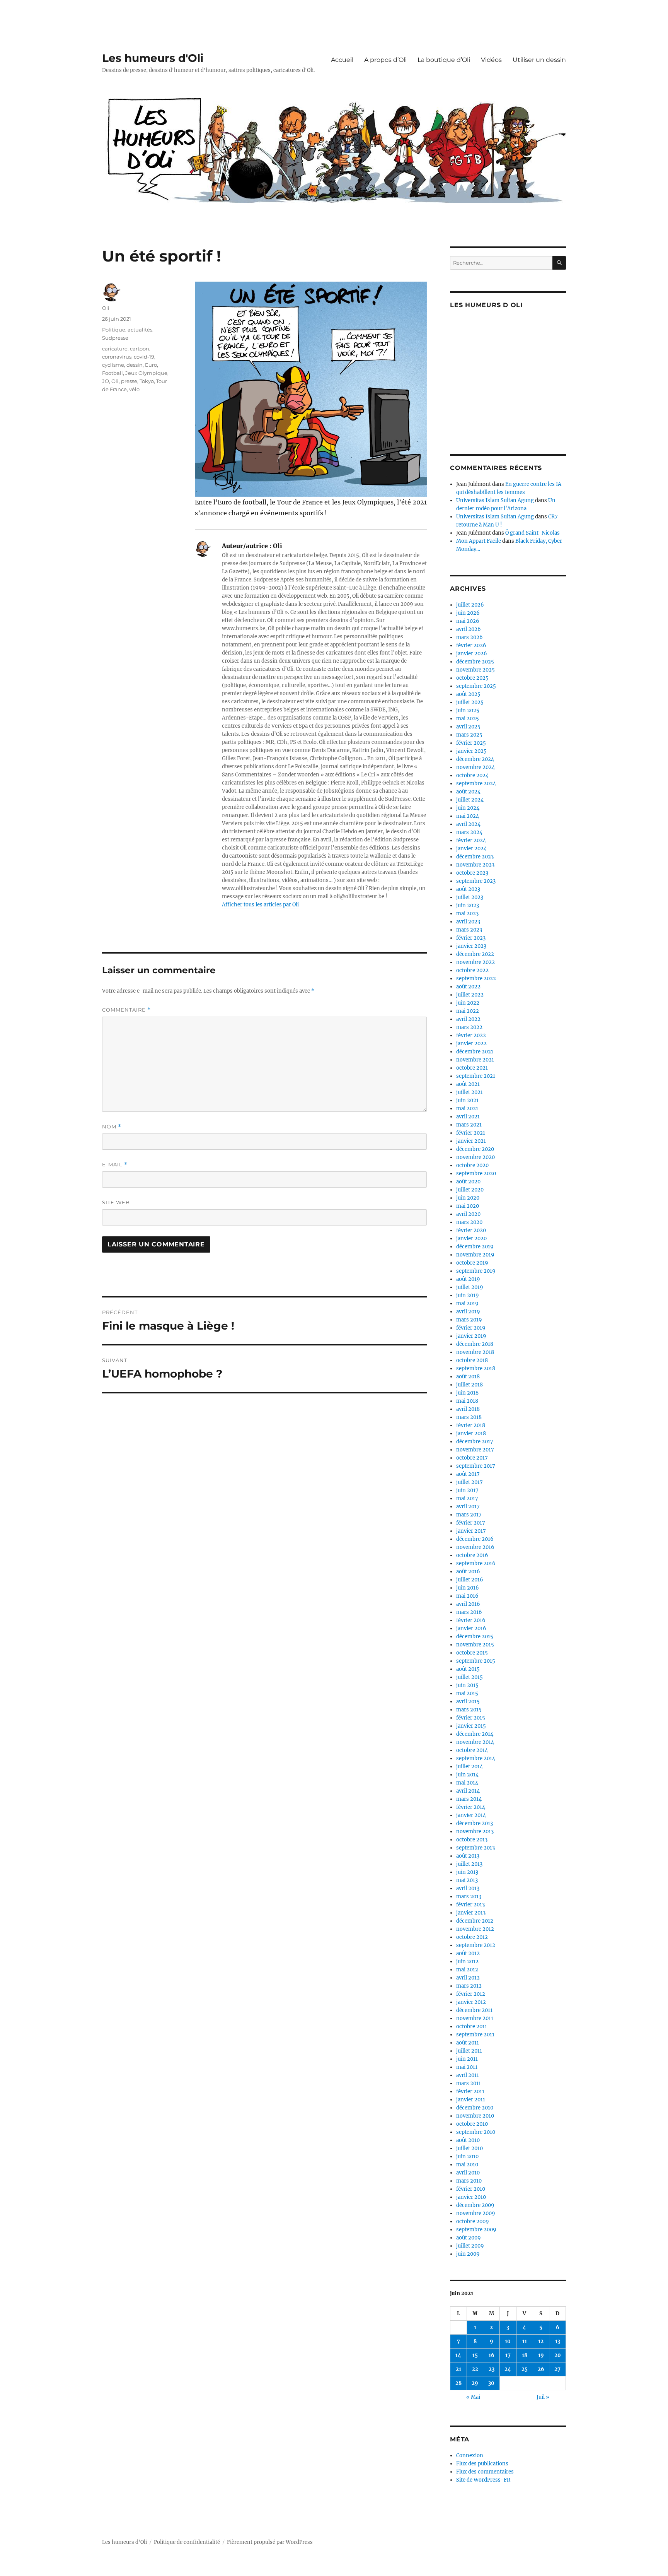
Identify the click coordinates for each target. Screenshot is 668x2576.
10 (508, 2341)
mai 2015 (467, 1693)
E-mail (115, 1165)
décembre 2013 (475, 1823)
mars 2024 (469, 832)
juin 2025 (468, 710)
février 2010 (471, 2189)
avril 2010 (468, 2173)
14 (458, 2355)
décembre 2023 (475, 857)
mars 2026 (469, 637)
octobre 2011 (472, 2026)
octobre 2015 (472, 1653)
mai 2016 (467, 1596)
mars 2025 (469, 735)
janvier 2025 (471, 751)
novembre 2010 (475, 2116)
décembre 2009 (475, 2205)
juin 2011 (467, 2059)
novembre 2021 (475, 1060)
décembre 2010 (475, 2108)
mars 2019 (469, 1320)
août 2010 (468, 2140)
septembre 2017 (476, 1466)
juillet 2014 (469, 1767)
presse (129, 381)
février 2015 (471, 1718)
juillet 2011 (469, 2051)
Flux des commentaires (485, 2472)
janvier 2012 (471, 2002)
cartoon (140, 349)
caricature (115, 349)
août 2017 (468, 1474)
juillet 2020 (470, 1190)
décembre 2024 (475, 759)
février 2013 (470, 1905)
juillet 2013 (469, 1864)
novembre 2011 (475, 2018)
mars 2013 (469, 1897)
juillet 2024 (470, 800)
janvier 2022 (471, 1044)
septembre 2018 (476, 1368)
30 (491, 2383)
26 (541, 2369)
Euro (151, 365)
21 (458, 2369)
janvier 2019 (471, 1336)
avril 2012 (468, 1978)
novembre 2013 (475, 1832)
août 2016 (468, 1572)
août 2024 (468, 792)
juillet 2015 (469, 1677)
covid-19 (144, 357)
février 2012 (471, 1994)
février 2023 (471, 938)
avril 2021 (468, 1117)
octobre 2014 (472, 1750)
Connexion (470, 2455)
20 (558, 2355)
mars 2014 (469, 1799)
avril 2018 (468, 1409)
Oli (106, 308)
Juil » (543, 2397)
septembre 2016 (476, 1563)
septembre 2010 (476, 2132)
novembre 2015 (475, 1645)
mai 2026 (468, 621)
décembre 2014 (475, 1734)
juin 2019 (468, 1295)
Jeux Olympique (146, 373)
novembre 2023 (475, 865)
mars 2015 (469, 1710)
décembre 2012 (475, 1921)
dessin (135, 365)
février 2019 (471, 1328)
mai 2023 (467, 914)
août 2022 (468, 987)
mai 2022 (468, 1011)
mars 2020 (469, 1222)
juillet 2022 (470, 995)
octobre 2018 (472, 1360)
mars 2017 (469, 1515)
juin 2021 (467, 1100)
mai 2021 (467, 1109)
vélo (134, 389)
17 (508, 2355)
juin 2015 (467, 1685)
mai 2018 (467, 1401)
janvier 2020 (471, 1238)
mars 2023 (469, 930)
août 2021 (468, 1084)
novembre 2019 (475, 1255)
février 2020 (471, 1230)
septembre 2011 (475, 2035)
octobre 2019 (472, 1263)
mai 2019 (467, 1303)
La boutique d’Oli (444, 60)
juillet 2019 (470, 1287)
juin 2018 (467, 1393)
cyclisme (113, 365)
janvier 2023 (471, 946)
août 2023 (468, 889)
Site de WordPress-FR (483, 2480)
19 (541, 2355)
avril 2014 (468, 1791)
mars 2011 (469, 2083)
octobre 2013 (472, 1840)
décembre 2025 (475, 662)
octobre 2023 (472, 873)
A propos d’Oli (385, 60)
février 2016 (471, 1620)
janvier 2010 (471, 2197)
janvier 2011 (471, 2100)
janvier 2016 (471, 1628)
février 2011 (470, 2091)
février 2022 (471, 1035)
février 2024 (471, 840)
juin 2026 (468, 613)
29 (475, 2383)
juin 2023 (468, 905)
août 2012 (468, 1953)
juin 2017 (467, 1490)
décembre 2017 (475, 1442)
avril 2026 (469, 629)
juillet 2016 (470, 1580)
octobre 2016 (472, 1555)
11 (525, 2341)
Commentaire (126, 1010)
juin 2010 (467, 2156)
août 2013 (468, 1856)
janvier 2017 (471, 1531)
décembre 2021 (475, 1052)
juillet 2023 (470, 897)
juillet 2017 (469, 1482)
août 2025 (468, 694)
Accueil (342, 60)
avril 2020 (468, 1214)
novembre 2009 (476, 2213)
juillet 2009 (470, 2246)
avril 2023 (468, 922)
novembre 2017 (475, 1450)
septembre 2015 (476, 1661)
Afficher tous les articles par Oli (260, 905)
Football (112, 373)
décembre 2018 (475, 1344)
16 (492, 2355)
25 (525, 2369)
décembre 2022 (475, 954)
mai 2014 (467, 1783)
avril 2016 (468, 1604)
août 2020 (468, 1182)
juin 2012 (467, 1961)
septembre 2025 (476, 686)
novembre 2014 (475, 1742)
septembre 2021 (476, 1076)
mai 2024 (468, 816)
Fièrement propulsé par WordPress (270, 2542)
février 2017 (471, 1523)
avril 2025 (468, 727)
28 (458, 2383)
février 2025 (471, 743)
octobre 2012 (472, 1937)
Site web (116, 1202)
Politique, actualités (127, 330)
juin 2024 (468, 808)
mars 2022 (469, 1027)
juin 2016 (468, 1588)
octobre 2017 (472, 1458)
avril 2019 (468, 1312)
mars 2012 (469, 1986)
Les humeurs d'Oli (153, 58)
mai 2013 (467, 1880)
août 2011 (468, 2043)
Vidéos (491, 60)
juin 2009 (468, 2254)
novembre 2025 (475, 670)
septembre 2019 (476, 1271)
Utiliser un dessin (539, 60)
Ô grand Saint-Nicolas (533, 533)
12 (541, 2341)
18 (525, 2355)
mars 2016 (469, 1612)
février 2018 (471, 1425)
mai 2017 (467, 1498)
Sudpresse (115, 338)
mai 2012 (467, 1970)
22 (475, 2369)
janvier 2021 (471, 1141)
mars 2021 (469, 1125)
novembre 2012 (475, 1929)
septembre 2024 (476, 784)
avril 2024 (468, 824)
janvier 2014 (471, 1815)
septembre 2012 (476, 1945)
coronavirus (117, 357)
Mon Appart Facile (479, 541)
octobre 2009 (473, 2221)
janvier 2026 (472, 654)
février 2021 (471, 1133)
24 (508, 2369)
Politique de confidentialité (187, 2542)
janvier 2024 (471, 849)
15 (475, 2355)
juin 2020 (468, 1198)
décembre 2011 (474, 2010)
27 (557, 2369)
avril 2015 (468, 1702)
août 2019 (468, 1279)
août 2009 (469, 2238)
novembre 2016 (475, 1547)
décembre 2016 (475, 1539)
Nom (112, 1127)
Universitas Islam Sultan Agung (495, 500)
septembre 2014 (476, 1758)
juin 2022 (468, 1003)
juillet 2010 (469, 2148)
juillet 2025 (470, 702)
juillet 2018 (469, 1385)
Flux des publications (482, 2464)
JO (106, 381)
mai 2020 (468, 1206)
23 (492, 2369)
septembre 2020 (476, 1173)
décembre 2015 (475, 1637)
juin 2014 (467, 1775)
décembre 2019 (475, 1247)
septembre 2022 (476, 979)
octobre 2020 (472, 1165)
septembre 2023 (476, 881)
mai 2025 (468, 719)
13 (558, 2341)
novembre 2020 (475, 1157)
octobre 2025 (472, 678)
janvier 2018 (471, 1433)
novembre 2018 (475, 1352)
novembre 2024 (475, 767)
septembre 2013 (475, 1848)
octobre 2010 (472, 2124)
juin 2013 (467, 1872)
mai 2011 (467, 2067)
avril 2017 (468, 1507)
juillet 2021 (469, 1092)
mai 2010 (467, 2165)
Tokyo (147, 381)
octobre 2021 (472, 1068)
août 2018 (468, 1377)
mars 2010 (469, 2181)
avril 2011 (468, 2075)
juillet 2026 (470, 605)
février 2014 (471, 1807)
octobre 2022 (472, 970)
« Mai (473, 2397)
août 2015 (468, 1669)
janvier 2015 (471, 1726)
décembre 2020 (475, 1149)
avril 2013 (468, 1888)
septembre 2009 (476, 2230)
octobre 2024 (472, 775)
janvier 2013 (471, 1913)
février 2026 (471, 645)
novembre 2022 (475, 962)
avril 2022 (468, 1019)
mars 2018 (469, 1417)
